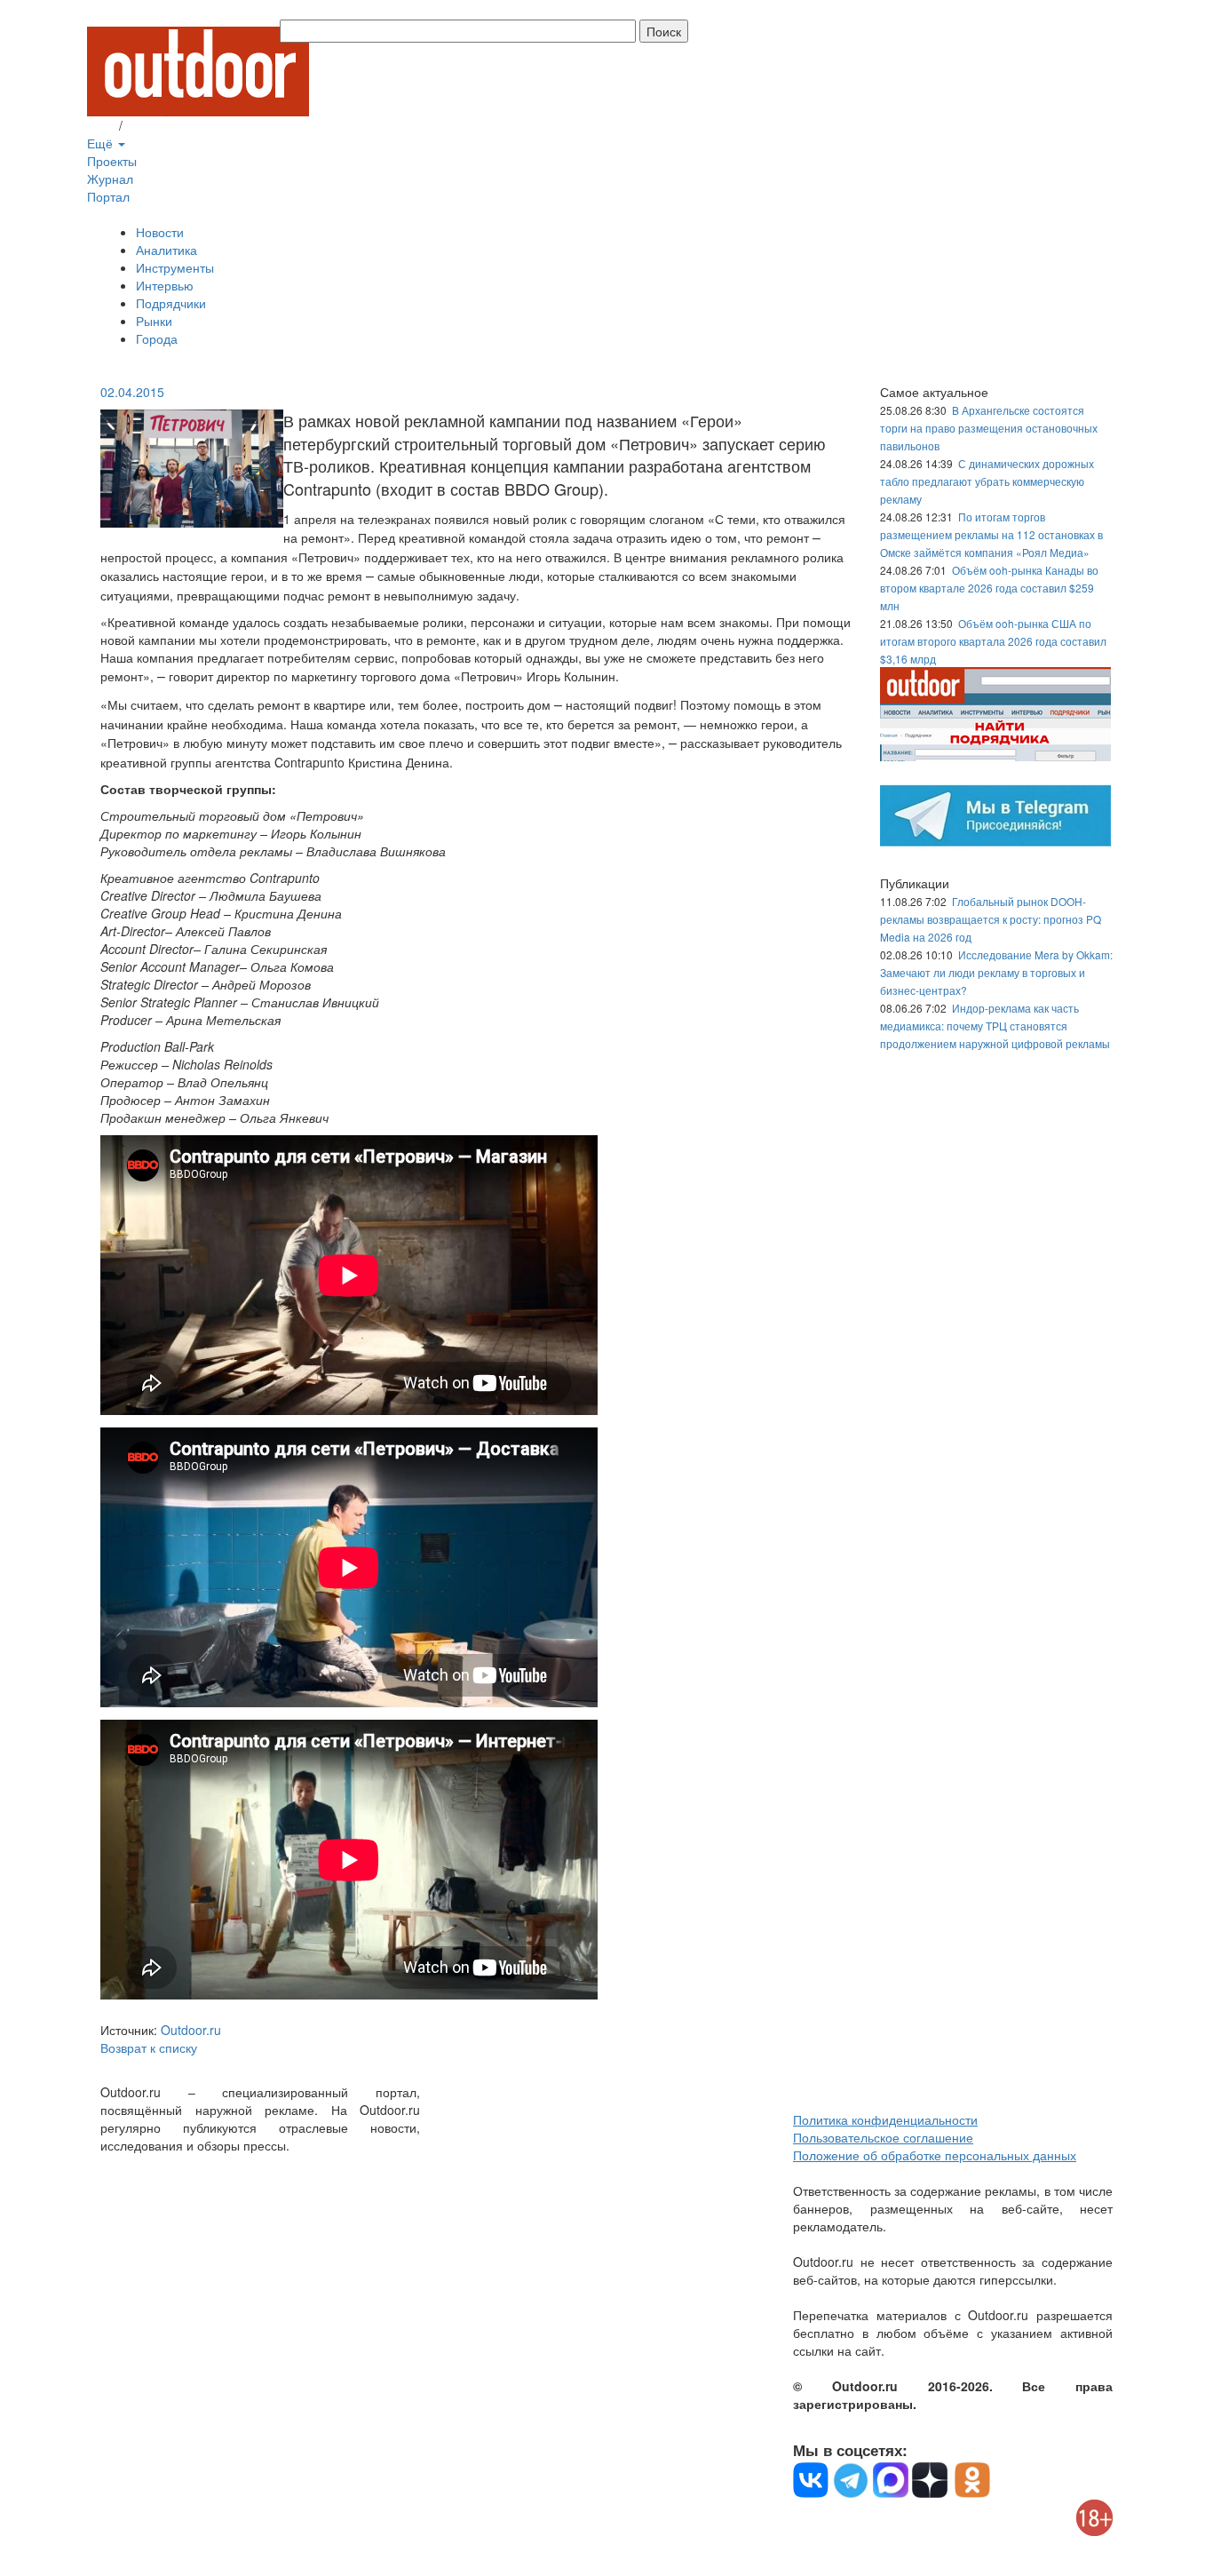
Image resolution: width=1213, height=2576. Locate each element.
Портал (108, 196)
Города (157, 338)
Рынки (154, 321)
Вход (101, 125)
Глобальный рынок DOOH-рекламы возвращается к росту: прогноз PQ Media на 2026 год (991, 919)
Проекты (112, 161)
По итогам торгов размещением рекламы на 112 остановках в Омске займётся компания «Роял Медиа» (991, 534)
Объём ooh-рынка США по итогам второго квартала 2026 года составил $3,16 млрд (993, 641)
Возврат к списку (149, 2047)
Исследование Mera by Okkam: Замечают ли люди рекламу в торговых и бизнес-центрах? (996, 972)
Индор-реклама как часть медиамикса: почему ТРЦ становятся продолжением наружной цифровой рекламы (995, 1026)
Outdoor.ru (191, 2030)
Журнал (110, 179)
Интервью (165, 285)
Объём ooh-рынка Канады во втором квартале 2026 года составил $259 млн (989, 588)
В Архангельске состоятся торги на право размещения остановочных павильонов (989, 428)
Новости (160, 232)
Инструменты (175, 267)
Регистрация (163, 125)
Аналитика (166, 250)
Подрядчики (171, 303)
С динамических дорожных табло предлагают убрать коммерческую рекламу (987, 481)
